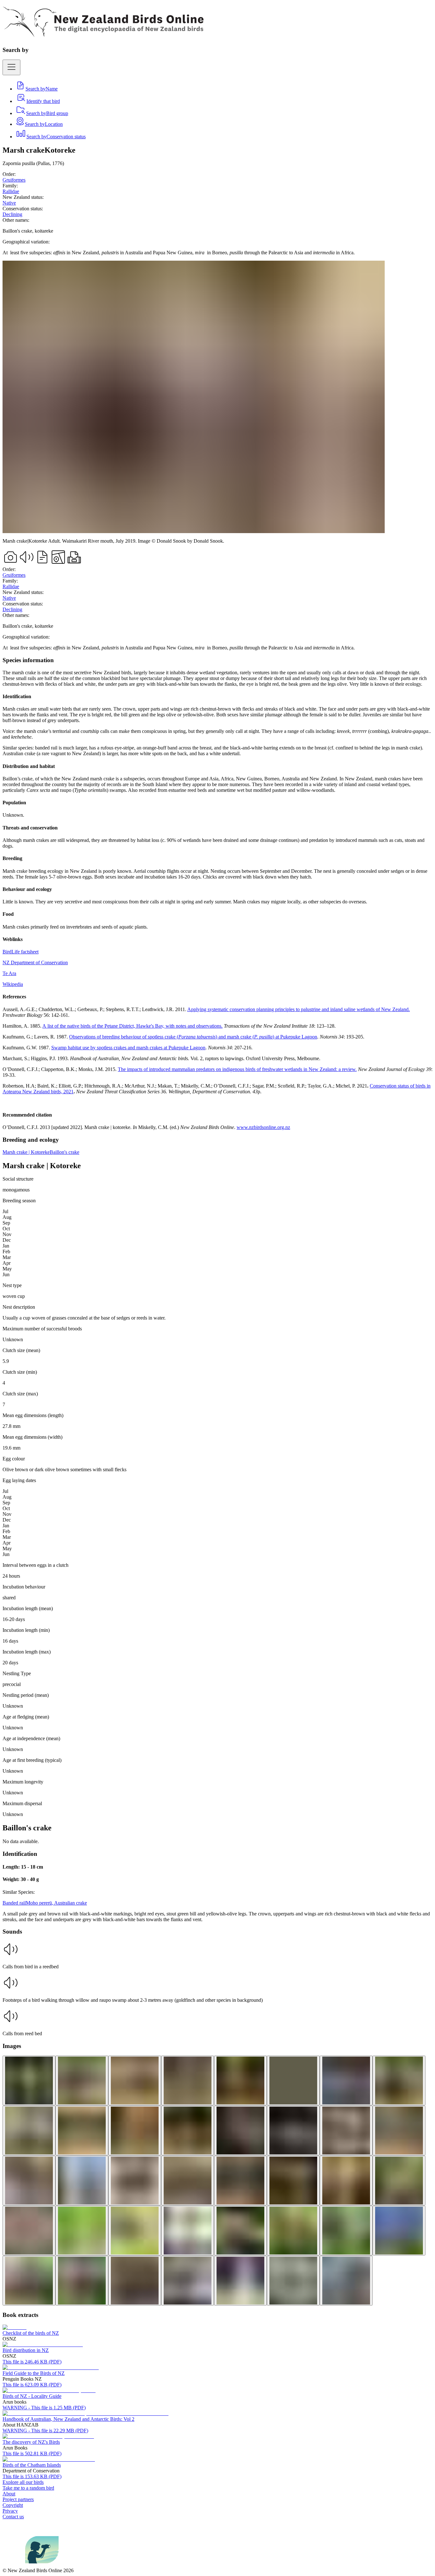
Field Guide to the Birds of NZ (34, 2373)
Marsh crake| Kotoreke (26, 1152)
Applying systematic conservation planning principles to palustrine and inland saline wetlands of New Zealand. (299, 1009)
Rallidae (11, 191)
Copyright (13, 2505)
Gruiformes (14, 180)
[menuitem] (36, 89)
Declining (12, 214)
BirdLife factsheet (21, 952)
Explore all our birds (23, 2482)
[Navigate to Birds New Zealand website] (42, 2565)
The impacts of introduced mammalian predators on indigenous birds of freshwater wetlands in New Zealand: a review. (237, 1069)
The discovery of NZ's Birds (31, 2442)
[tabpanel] (217, 894)
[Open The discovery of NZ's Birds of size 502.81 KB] (48, 2436)
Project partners (18, 2499)
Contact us (13, 2517)
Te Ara (9, 973)
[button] (217, 1955)
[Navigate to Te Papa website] (14, 2565)
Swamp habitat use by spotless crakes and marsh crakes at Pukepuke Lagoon (128, 1048)
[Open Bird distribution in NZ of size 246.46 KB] (43, 2344)
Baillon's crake (64, 1152)
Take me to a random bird (28, 2488)
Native (9, 203)
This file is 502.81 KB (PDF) (32, 2453)
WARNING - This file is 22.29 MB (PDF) (45, 2431)
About (9, 2494)
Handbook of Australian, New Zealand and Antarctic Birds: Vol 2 (68, 2419)
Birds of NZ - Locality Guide (32, 2396)
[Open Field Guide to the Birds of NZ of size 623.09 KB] (51, 2367)
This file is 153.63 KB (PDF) (32, 2476)
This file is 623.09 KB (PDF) (32, 2385)
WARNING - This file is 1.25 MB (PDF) (44, 2408)
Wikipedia (13, 984)
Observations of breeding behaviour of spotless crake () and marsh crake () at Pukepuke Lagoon (193, 1037)
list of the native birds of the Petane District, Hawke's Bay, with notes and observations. (134, 1026)
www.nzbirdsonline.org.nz (263, 1127)
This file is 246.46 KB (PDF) (32, 2362)
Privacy (10, 2511)
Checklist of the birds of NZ (31, 2333)
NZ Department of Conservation (35, 962)
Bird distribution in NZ (26, 2350)
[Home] (103, 33)
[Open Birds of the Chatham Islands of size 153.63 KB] (49, 2459)
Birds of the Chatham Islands (32, 2465)
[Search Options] (11, 67)
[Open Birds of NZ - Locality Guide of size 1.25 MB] (49, 2390)
